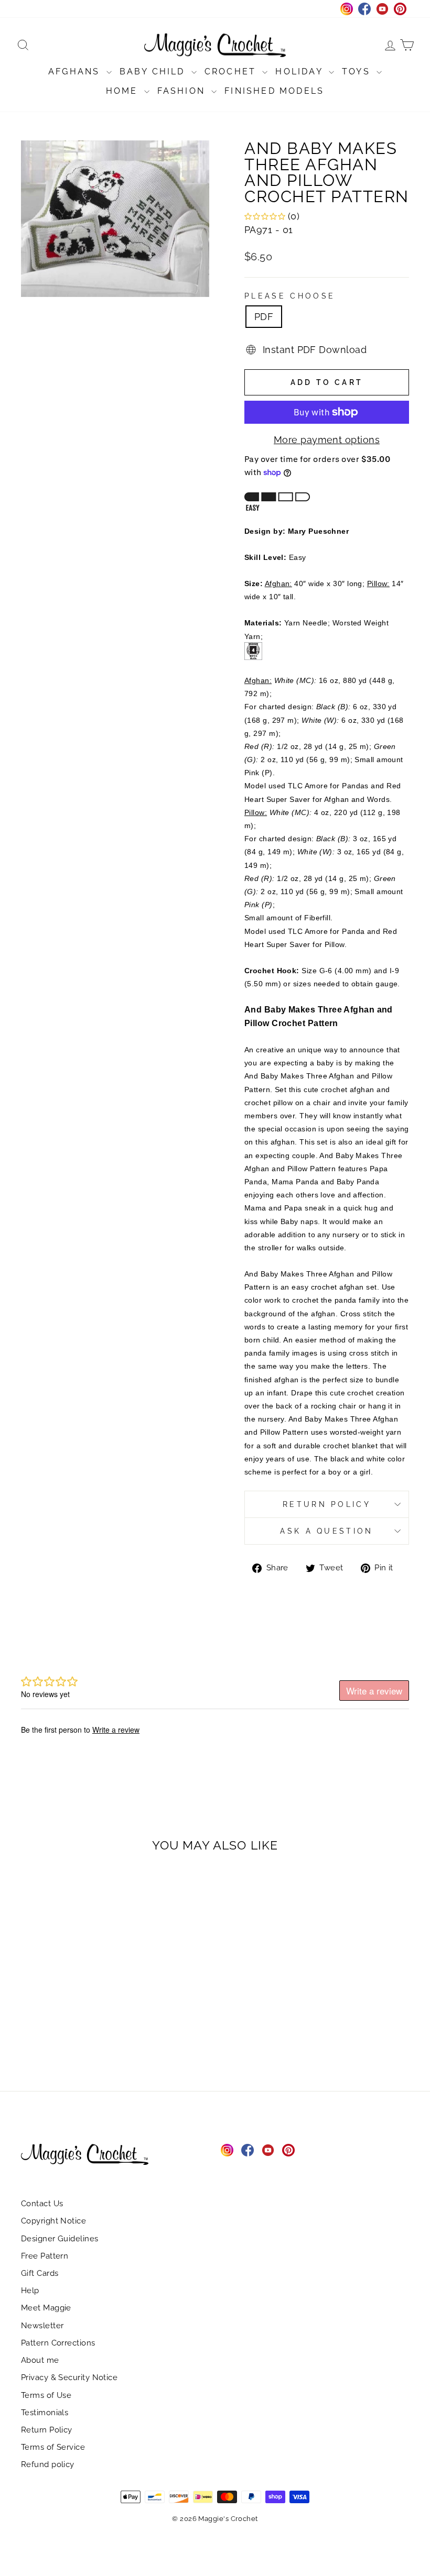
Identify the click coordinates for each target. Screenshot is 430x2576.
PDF (264, 317)
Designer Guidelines (60, 2239)
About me (40, 2360)
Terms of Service (53, 2447)
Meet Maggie (46, 2308)
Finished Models (274, 91)
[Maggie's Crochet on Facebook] (248, 2150)
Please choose (290, 296)
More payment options (327, 440)
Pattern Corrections (58, 2343)
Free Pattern (45, 2256)
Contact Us (42, 2204)
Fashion (183, 91)
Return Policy (327, 1504)
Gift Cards (40, 2273)
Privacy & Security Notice (69, 2377)
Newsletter (42, 2326)
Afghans (76, 71)
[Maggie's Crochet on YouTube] (268, 2150)
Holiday (301, 71)
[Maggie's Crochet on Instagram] (227, 2150)
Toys (358, 71)
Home (124, 91)
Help (30, 2291)
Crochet (232, 71)
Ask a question (326, 1531)
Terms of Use (46, 2395)
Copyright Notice (53, 2221)
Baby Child (154, 71)
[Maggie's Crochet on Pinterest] (288, 2150)
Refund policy (48, 2464)
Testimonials (45, 2413)
